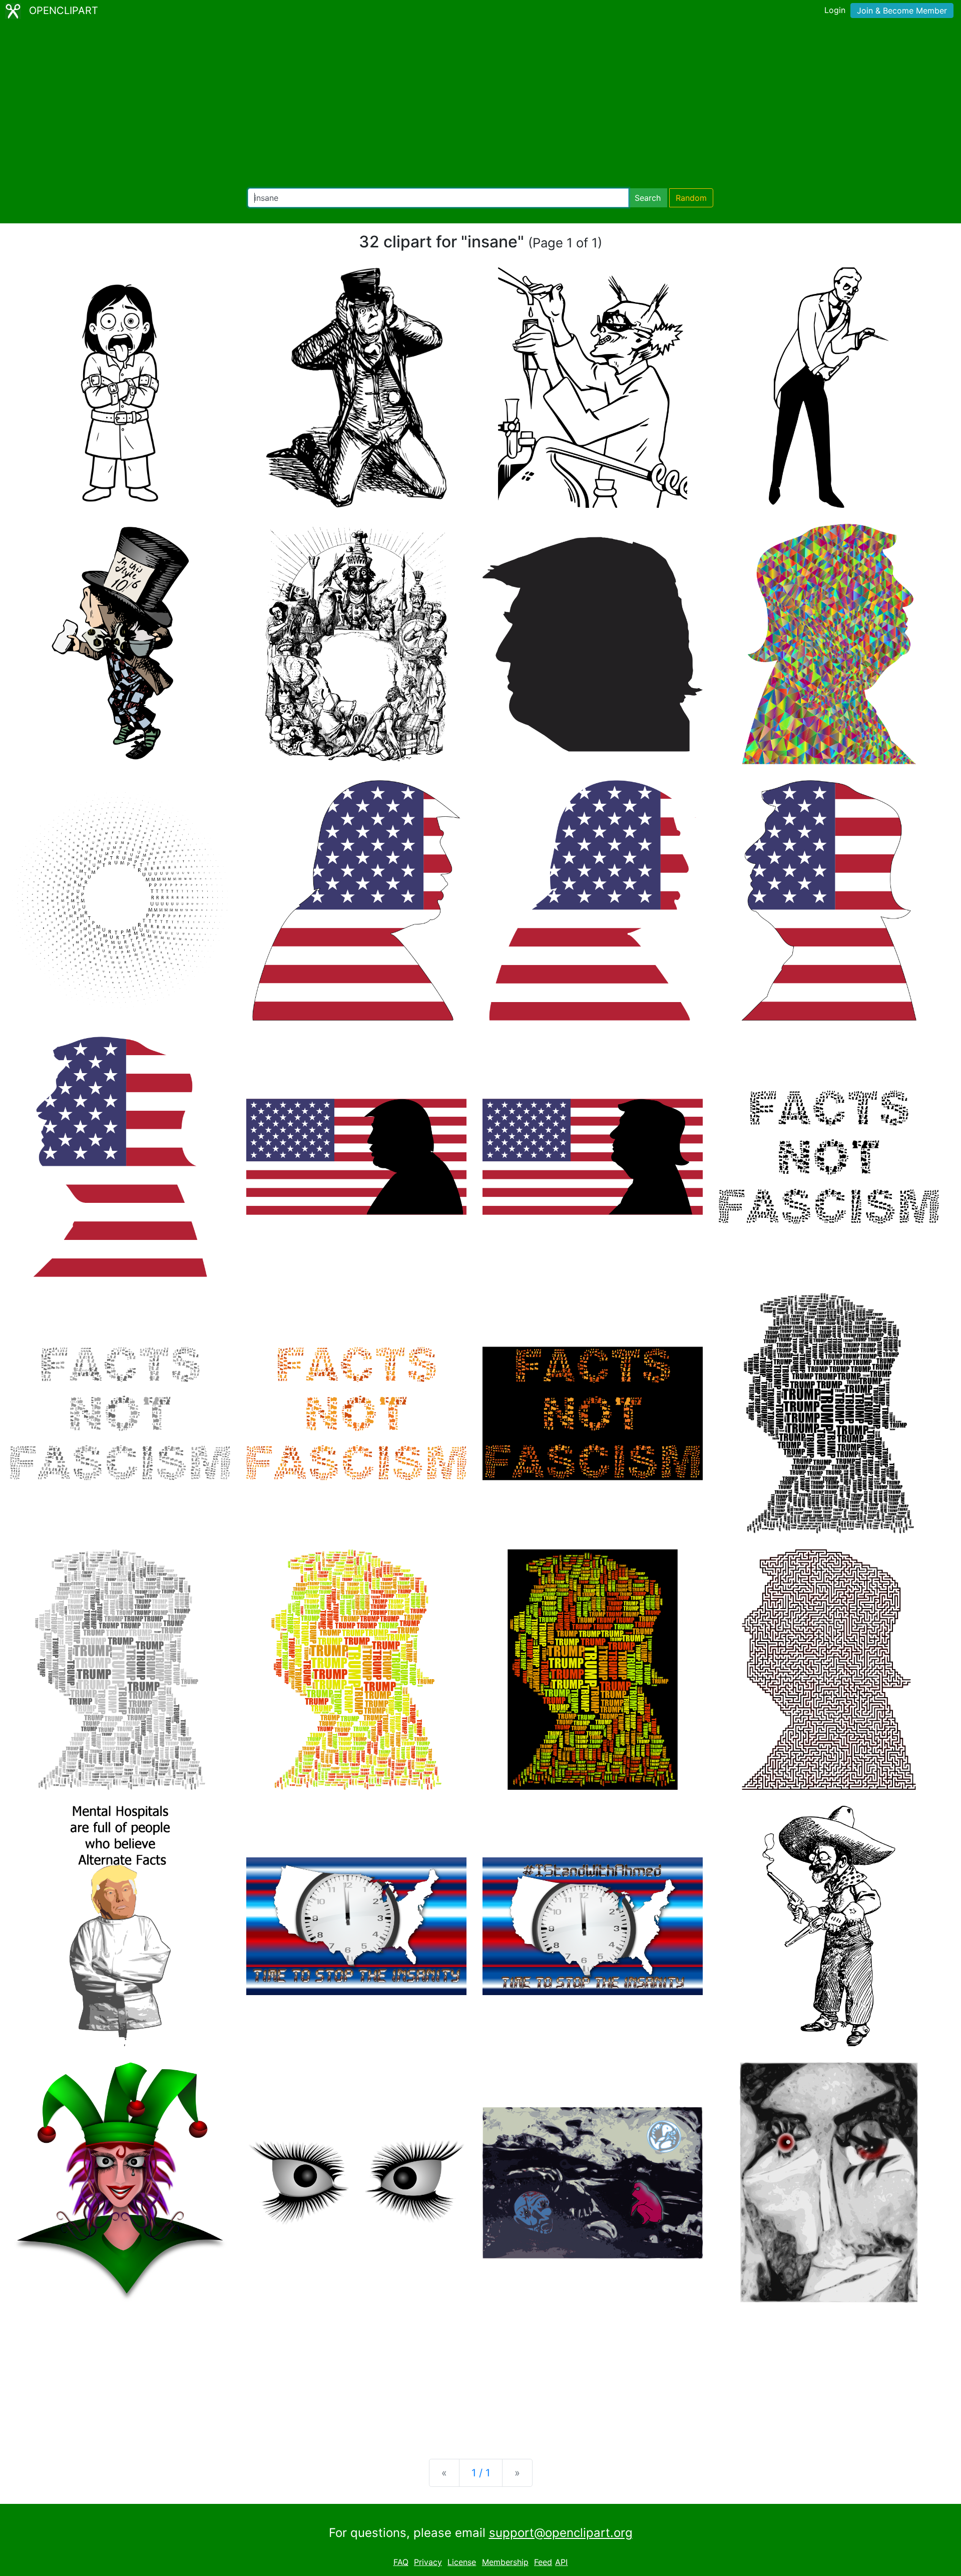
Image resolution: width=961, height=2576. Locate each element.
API (561, 2562)
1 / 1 (481, 2473)
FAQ (401, 2562)
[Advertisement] (480, 105)
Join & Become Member (902, 11)
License (462, 2562)
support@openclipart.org (561, 2533)
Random (691, 198)
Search (648, 198)
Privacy (428, 2562)
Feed (543, 2562)
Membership (505, 2562)
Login (835, 10)
